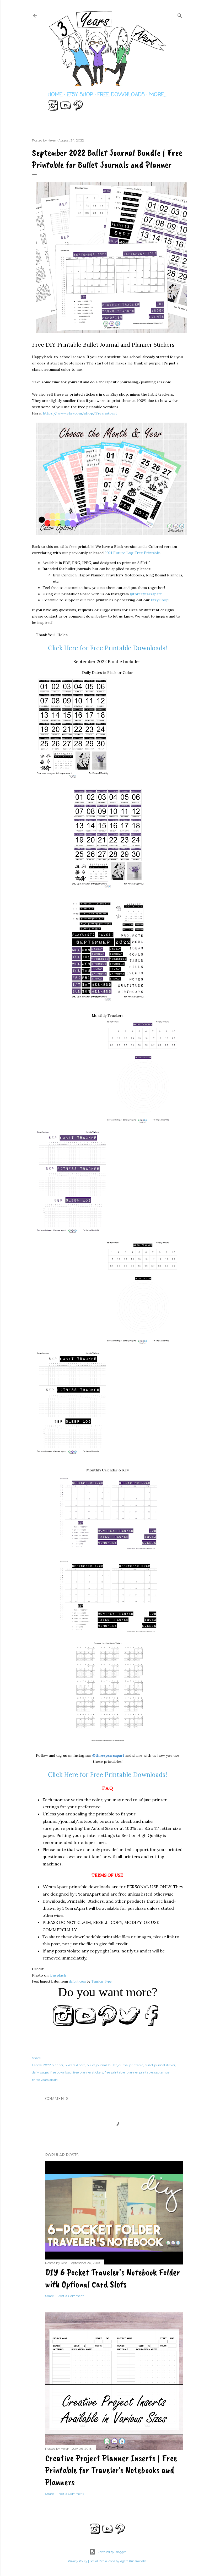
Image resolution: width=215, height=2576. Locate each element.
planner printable (140, 2072)
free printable (115, 2072)
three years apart (45, 2080)
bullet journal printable (126, 2065)
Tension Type (101, 1981)
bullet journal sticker (160, 2065)
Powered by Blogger (112, 2552)
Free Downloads (121, 95)
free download (61, 2072)
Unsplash (58, 1975)
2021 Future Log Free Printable (132, 553)
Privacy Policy (78, 2561)
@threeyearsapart (146, 594)
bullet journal (97, 2065)
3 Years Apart (75, 2065)
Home (55, 95)
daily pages (40, 2072)
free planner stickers (88, 2072)
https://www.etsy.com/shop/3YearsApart (80, 413)
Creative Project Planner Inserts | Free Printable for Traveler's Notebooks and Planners (111, 2470)
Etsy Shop (80, 95)
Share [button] (36, 2058)
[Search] (180, 15)
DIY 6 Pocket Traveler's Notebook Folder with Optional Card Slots (112, 2278)
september (163, 2072)
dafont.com (77, 1981)
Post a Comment (71, 2296)
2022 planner (53, 2065)
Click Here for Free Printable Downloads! (107, 648)
